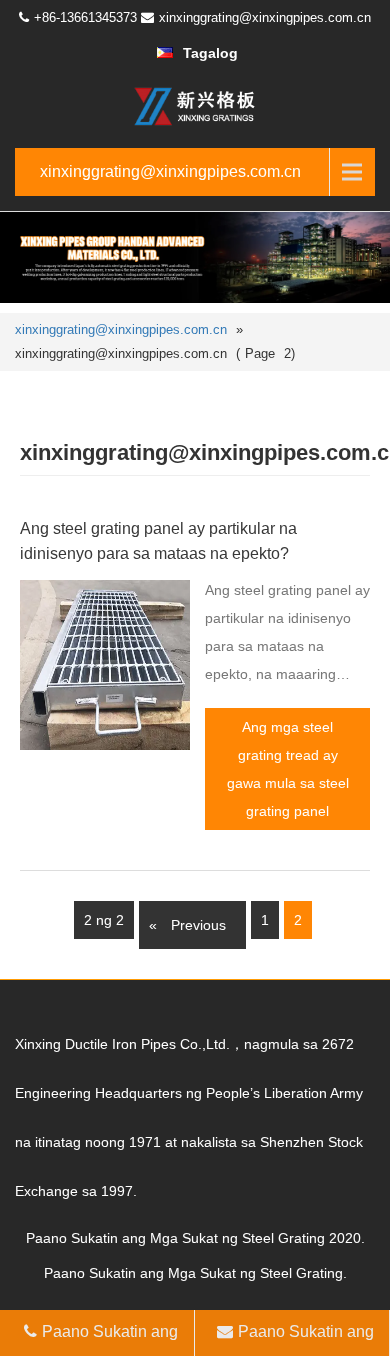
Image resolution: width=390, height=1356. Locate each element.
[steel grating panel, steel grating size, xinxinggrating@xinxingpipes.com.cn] (195, 106)
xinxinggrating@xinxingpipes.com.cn (265, 17)
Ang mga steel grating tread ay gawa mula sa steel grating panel (288, 769)
